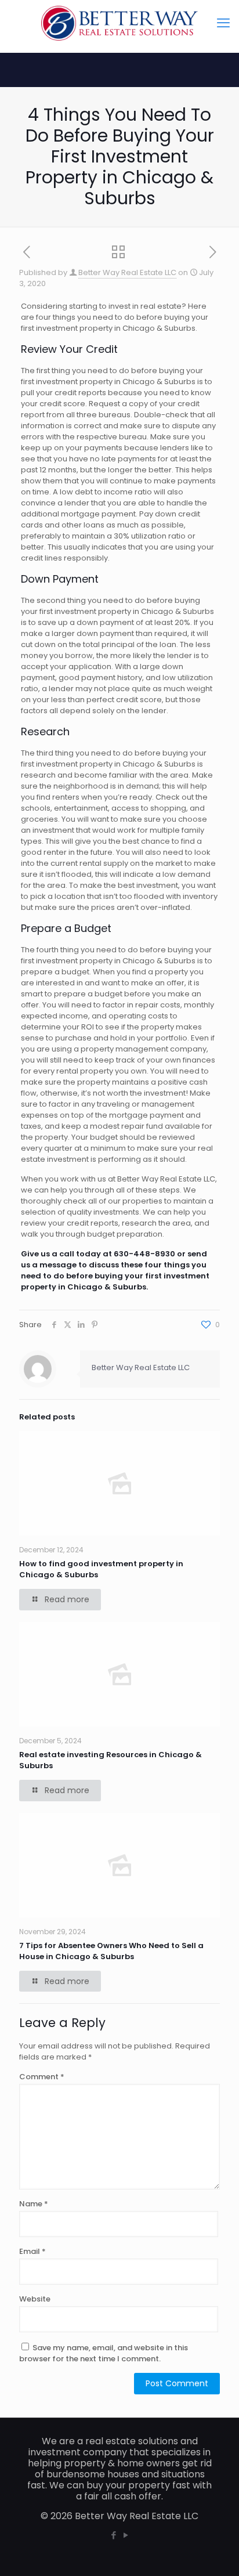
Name (34, 2204)
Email (32, 2251)
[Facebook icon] (113, 2535)
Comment (42, 2077)
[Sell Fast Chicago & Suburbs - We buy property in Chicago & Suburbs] (119, 23)
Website (35, 2299)
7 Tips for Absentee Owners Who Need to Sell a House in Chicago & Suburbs (111, 1951)
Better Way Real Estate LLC (127, 272)
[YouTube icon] (126, 2535)
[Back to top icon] (215, 2552)
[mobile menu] (223, 23)
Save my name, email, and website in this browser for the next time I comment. (104, 2353)
